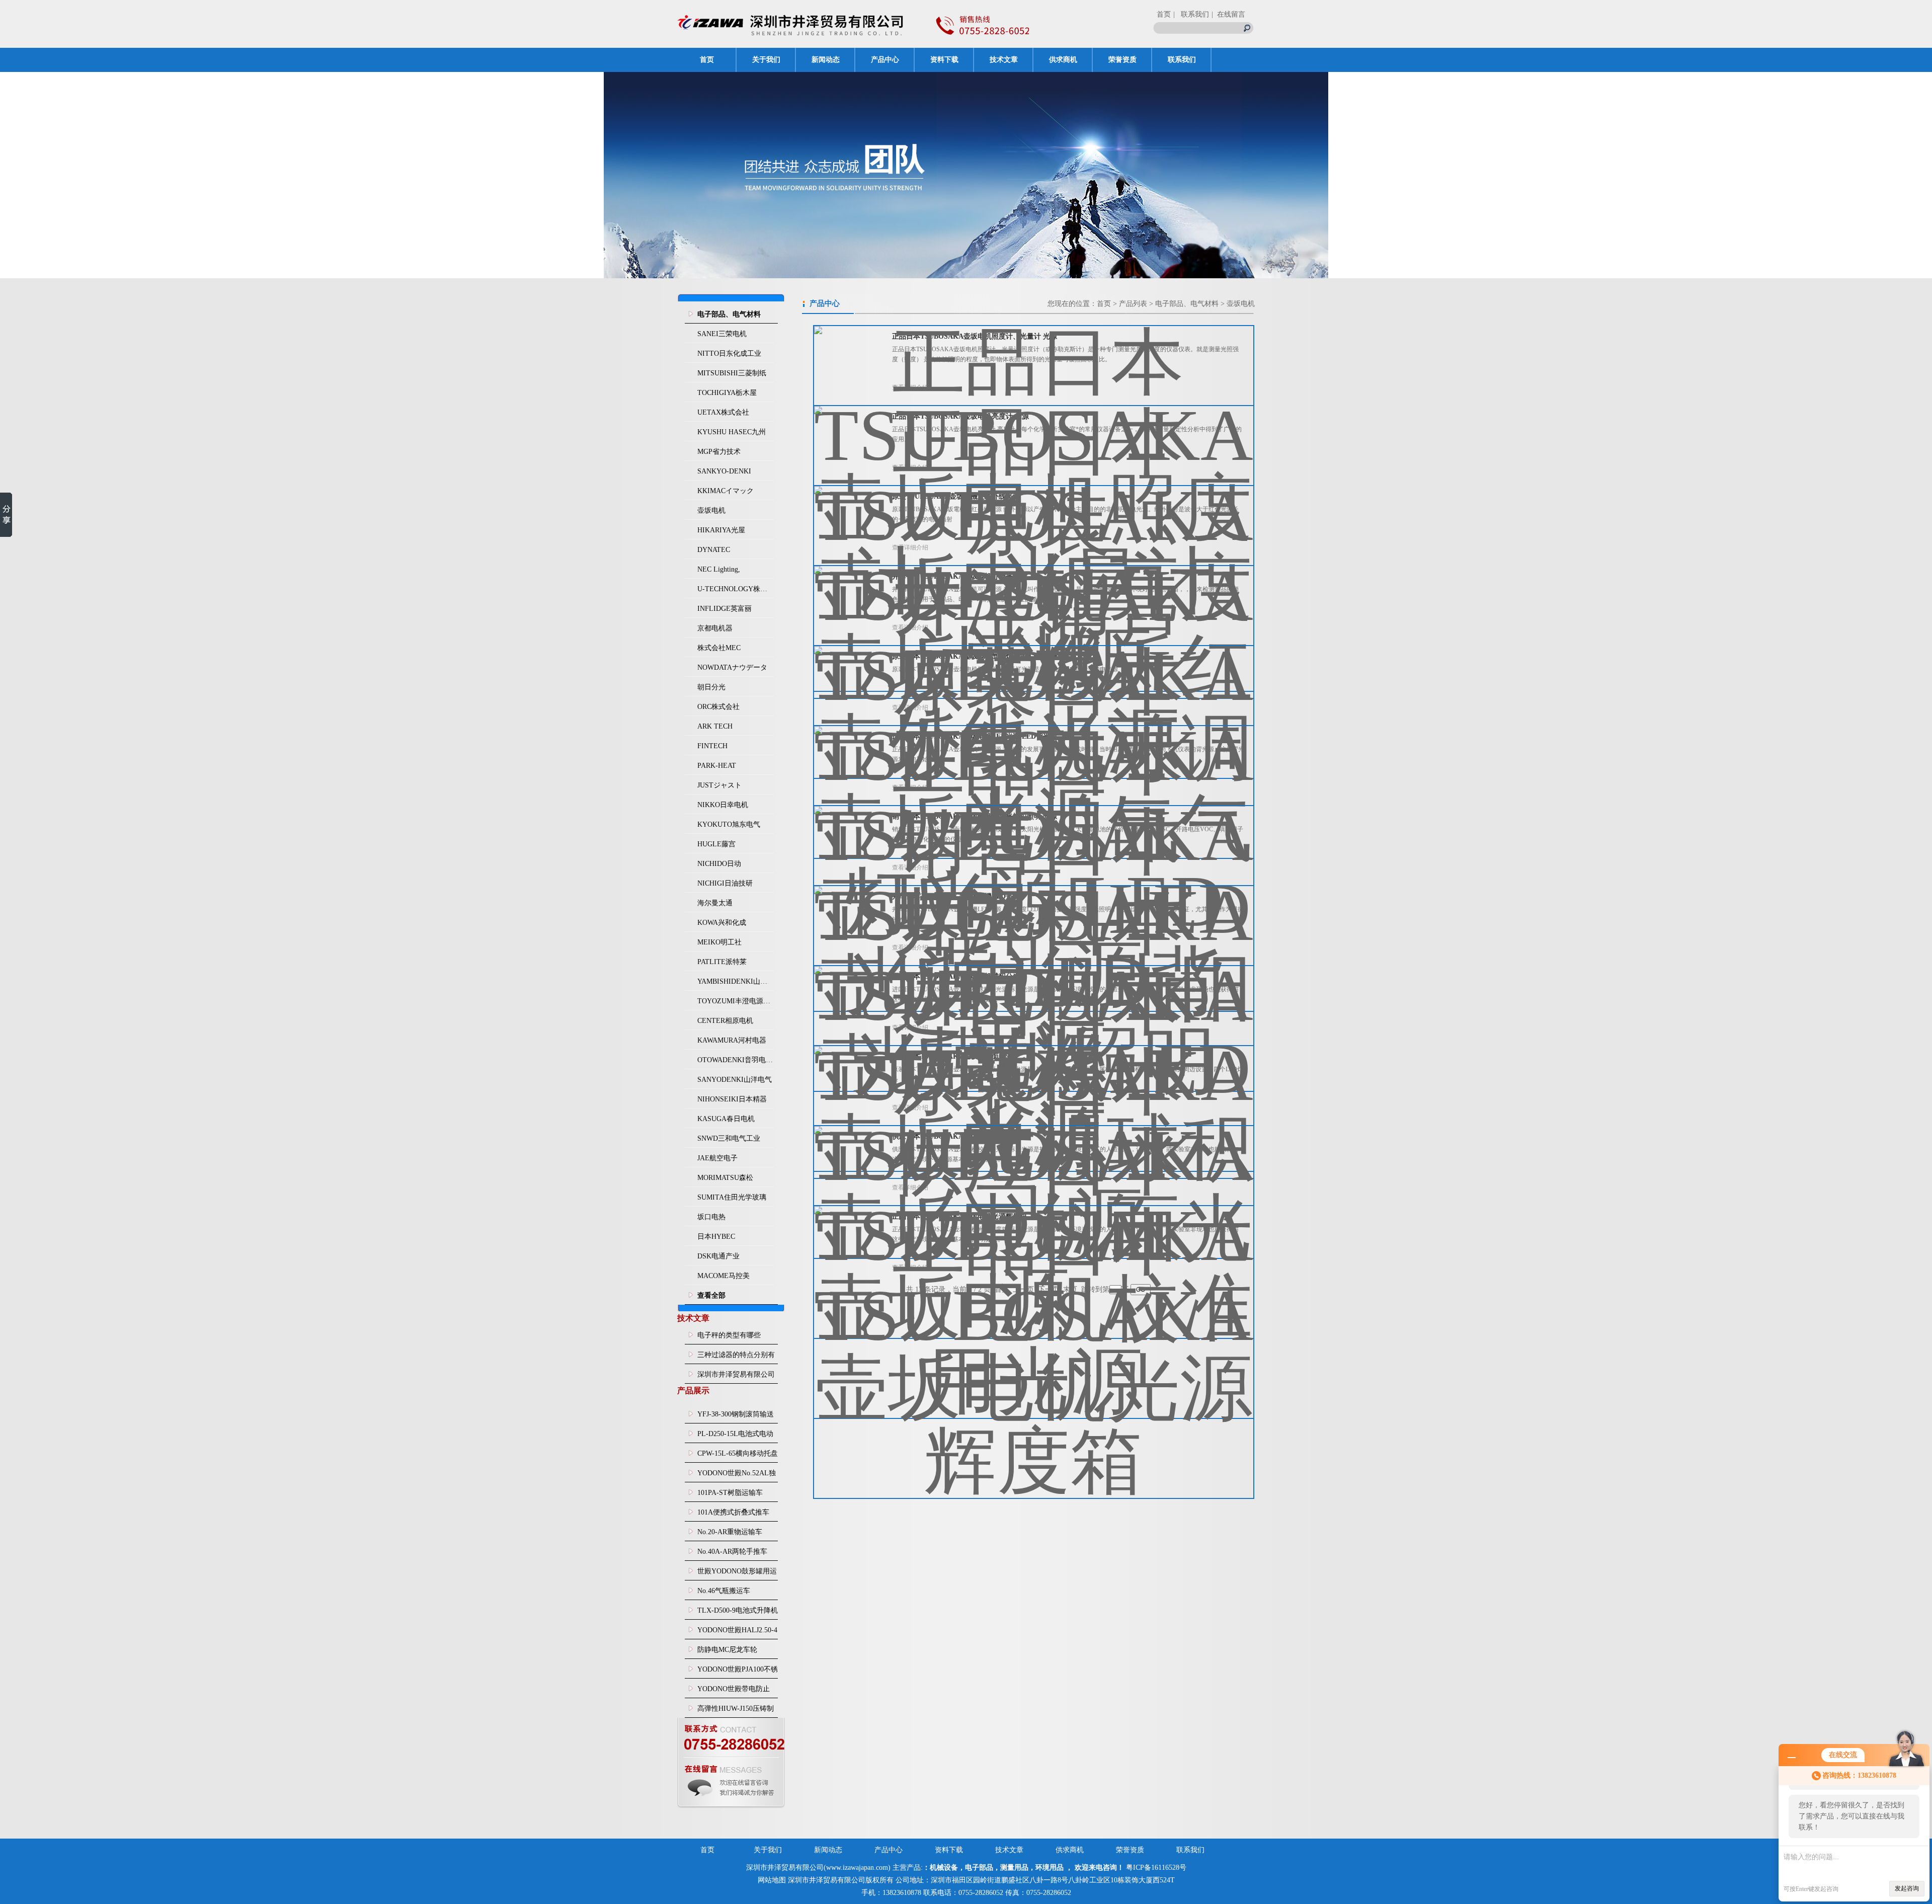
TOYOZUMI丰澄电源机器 (736, 1001)
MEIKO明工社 (719, 942)
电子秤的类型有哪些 (729, 1335)
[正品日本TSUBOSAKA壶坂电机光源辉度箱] (1034, 1344)
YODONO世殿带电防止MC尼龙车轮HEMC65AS (735, 1692)
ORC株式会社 (718, 707)
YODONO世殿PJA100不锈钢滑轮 (738, 1672)
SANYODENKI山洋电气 (735, 1080)
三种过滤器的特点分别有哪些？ (736, 1358)
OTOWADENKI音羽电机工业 (736, 1060)
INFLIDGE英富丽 (725, 609)
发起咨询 (1907, 1888)
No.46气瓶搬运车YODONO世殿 (724, 1594)
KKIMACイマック (726, 491)
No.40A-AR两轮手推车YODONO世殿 (732, 1554)
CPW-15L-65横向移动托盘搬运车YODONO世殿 (738, 1456)
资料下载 (944, 60)
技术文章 (1004, 60)
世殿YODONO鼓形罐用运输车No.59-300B (737, 1574)
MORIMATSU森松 (725, 1178)
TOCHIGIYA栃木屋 (727, 393)
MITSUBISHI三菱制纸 (732, 373)
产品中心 (885, 60)
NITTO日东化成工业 (729, 353)
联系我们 (1182, 60)
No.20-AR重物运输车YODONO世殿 (730, 1535)
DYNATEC (714, 550)
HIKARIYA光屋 (721, 530)
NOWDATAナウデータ (732, 667)
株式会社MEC (719, 648)
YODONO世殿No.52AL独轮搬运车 (737, 1476)
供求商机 (1063, 60)
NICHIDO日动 (719, 864)
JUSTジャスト (719, 785)
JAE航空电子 (717, 1158)
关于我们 (766, 60)
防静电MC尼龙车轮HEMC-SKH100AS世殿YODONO (733, 1652)
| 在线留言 (1228, 14)
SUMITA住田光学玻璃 (732, 1197)
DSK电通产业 (718, 1256)
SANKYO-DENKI (724, 471)
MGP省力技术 (719, 452)
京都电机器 (715, 628)
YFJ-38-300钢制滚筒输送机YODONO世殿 (736, 1417)
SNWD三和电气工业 (729, 1138)
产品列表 (1133, 304)
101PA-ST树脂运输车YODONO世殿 (730, 1495)
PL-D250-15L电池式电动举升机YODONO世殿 (735, 1437)
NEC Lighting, (719, 569)
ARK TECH (715, 726)
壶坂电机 (711, 510)
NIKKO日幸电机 (723, 805)
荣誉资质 (1122, 60)
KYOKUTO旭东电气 (729, 824)
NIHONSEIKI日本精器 (732, 1099)
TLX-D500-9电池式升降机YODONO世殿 (738, 1613)
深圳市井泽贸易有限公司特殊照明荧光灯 (736, 1377)
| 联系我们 (1191, 14)
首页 (1164, 14)
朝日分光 (711, 687)
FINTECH (712, 746)
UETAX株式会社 (723, 412)
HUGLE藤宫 (716, 844)
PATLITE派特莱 (722, 962)
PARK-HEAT (717, 766)
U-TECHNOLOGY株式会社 (736, 589)
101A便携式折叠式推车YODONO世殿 (733, 1515)
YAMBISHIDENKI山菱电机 (736, 981)
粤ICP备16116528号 (1156, 1868)
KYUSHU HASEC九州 (732, 432)
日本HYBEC (716, 1237)
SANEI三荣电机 (722, 334)
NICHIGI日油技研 (725, 883)
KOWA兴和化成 (722, 923)
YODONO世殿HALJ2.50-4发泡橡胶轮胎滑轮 (737, 1633)
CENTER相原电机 (725, 1021)
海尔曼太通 (715, 903)
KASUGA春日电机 (726, 1119)
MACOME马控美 (723, 1276)
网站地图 (772, 1880)
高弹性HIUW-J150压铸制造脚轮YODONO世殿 (736, 1711)
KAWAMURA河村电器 (732, 1040)
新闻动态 (826, 60)
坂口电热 (711, 1217)
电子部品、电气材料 (1187, 304)
